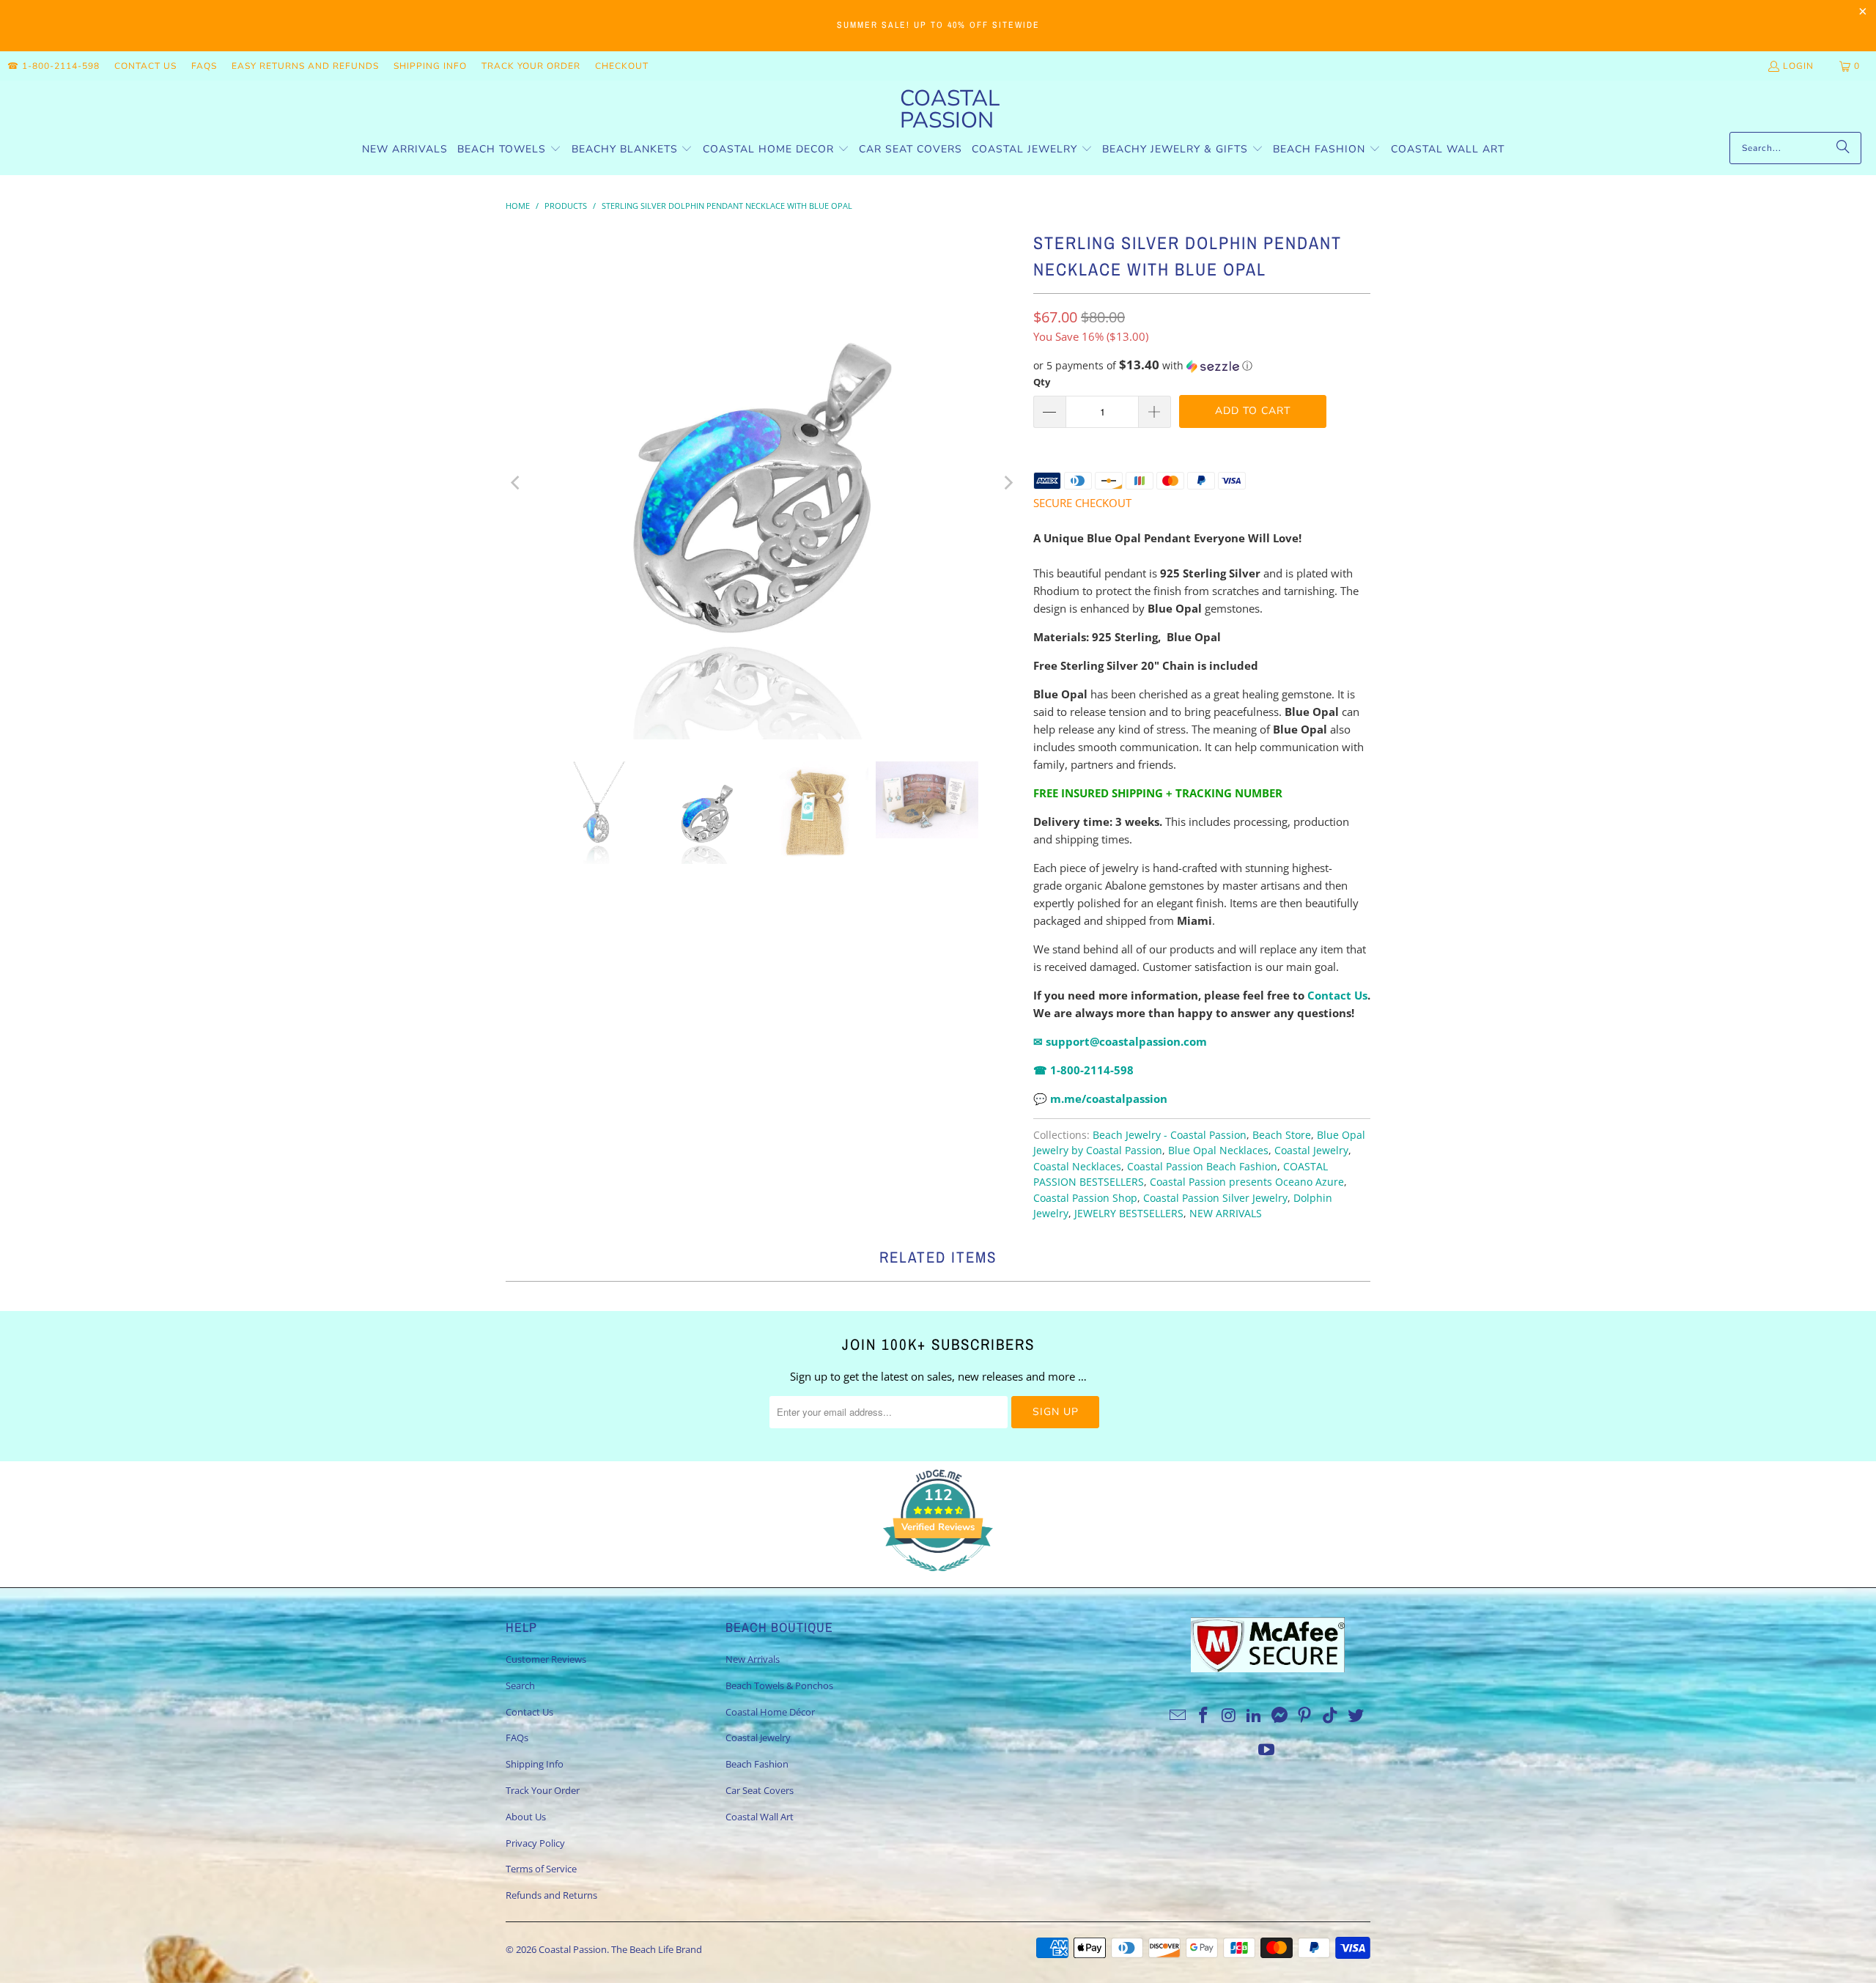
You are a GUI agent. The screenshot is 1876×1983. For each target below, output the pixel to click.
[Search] (1843, 148)
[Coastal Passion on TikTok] (1331, 1716)
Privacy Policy (535, 1843)
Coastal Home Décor (770, 1712)
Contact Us (145, 66)
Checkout (622, 66)
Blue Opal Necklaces (1218, 1151)
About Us (526, 1817)
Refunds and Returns (551, 1895)
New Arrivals (753, 1659)
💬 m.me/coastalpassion (1100, 1098)
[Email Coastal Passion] (1178, 1716)
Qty (1042, 382)
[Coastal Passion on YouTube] (1267, 1750)
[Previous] (517, 483)
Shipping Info (430, 66)
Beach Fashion (757, 1764)
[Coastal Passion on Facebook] (1203, 1716)
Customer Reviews (546, 1659)
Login (1798, 66)
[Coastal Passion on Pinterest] (1305, 1716)
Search (520, 1685)
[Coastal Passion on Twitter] (1356, 1716)
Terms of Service (541, 1869)
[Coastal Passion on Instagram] (1229, 1716)
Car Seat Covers (760, 1790)
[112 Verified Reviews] (938, 1578)
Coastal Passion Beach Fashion (1202, 1167)
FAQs (204, 66)
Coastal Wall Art (760, 1817)
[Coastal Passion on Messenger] (1280, 1716)
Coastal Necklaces (1077, 1167)
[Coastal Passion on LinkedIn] (1255, 1716)
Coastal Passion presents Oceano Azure (1247, 1182)
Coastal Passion (573, 1949)
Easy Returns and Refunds (305, 66)
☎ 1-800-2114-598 (53, 66)
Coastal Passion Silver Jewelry (1215, 1198)
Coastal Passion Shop (1085, 1198)
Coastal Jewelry (1311, 1151)
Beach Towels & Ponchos (779, 1685)
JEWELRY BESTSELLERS (1129, 1214)
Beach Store (1282, 1135)
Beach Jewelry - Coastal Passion (1170, 1135)
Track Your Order (531, 66)
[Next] (1008, 483)
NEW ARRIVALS (1226, 1214)
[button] (509, 150)
